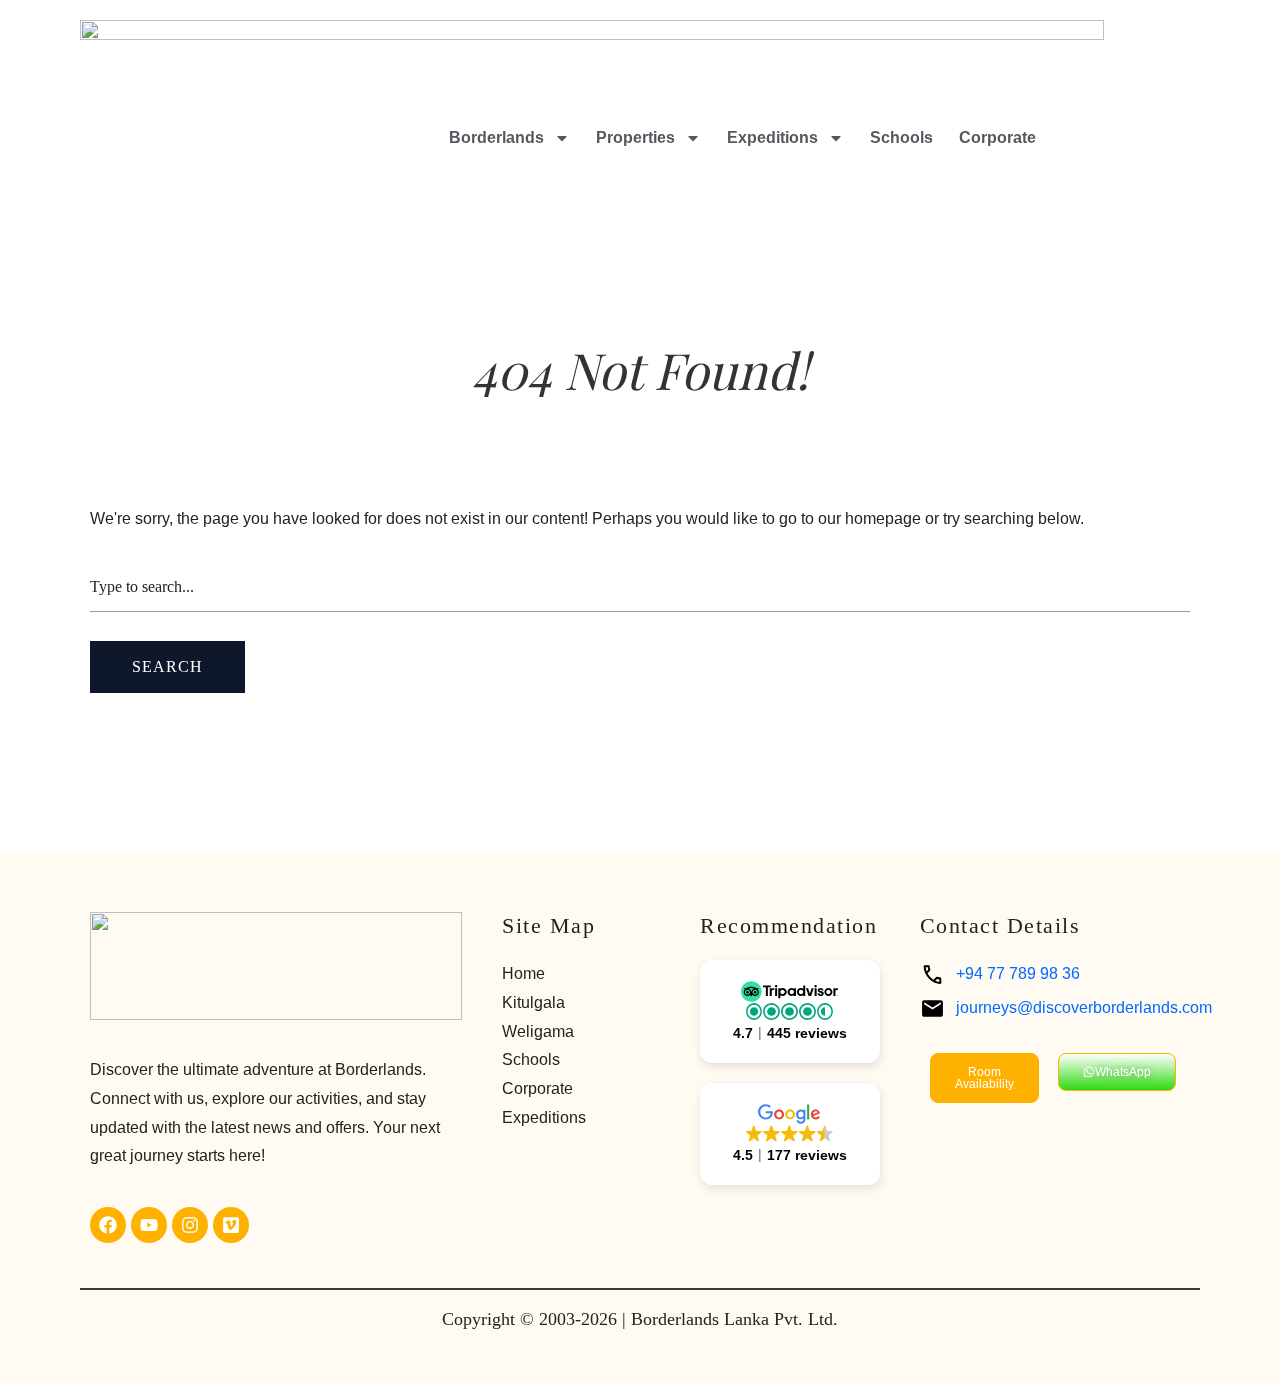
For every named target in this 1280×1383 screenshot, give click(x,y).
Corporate (997, 137)
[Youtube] (149, 1225)
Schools (901, 137)
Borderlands (496, 137)
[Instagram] (190, 1225)
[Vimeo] (231, 1225)
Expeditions (772, 137)
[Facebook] (108, 1225)
